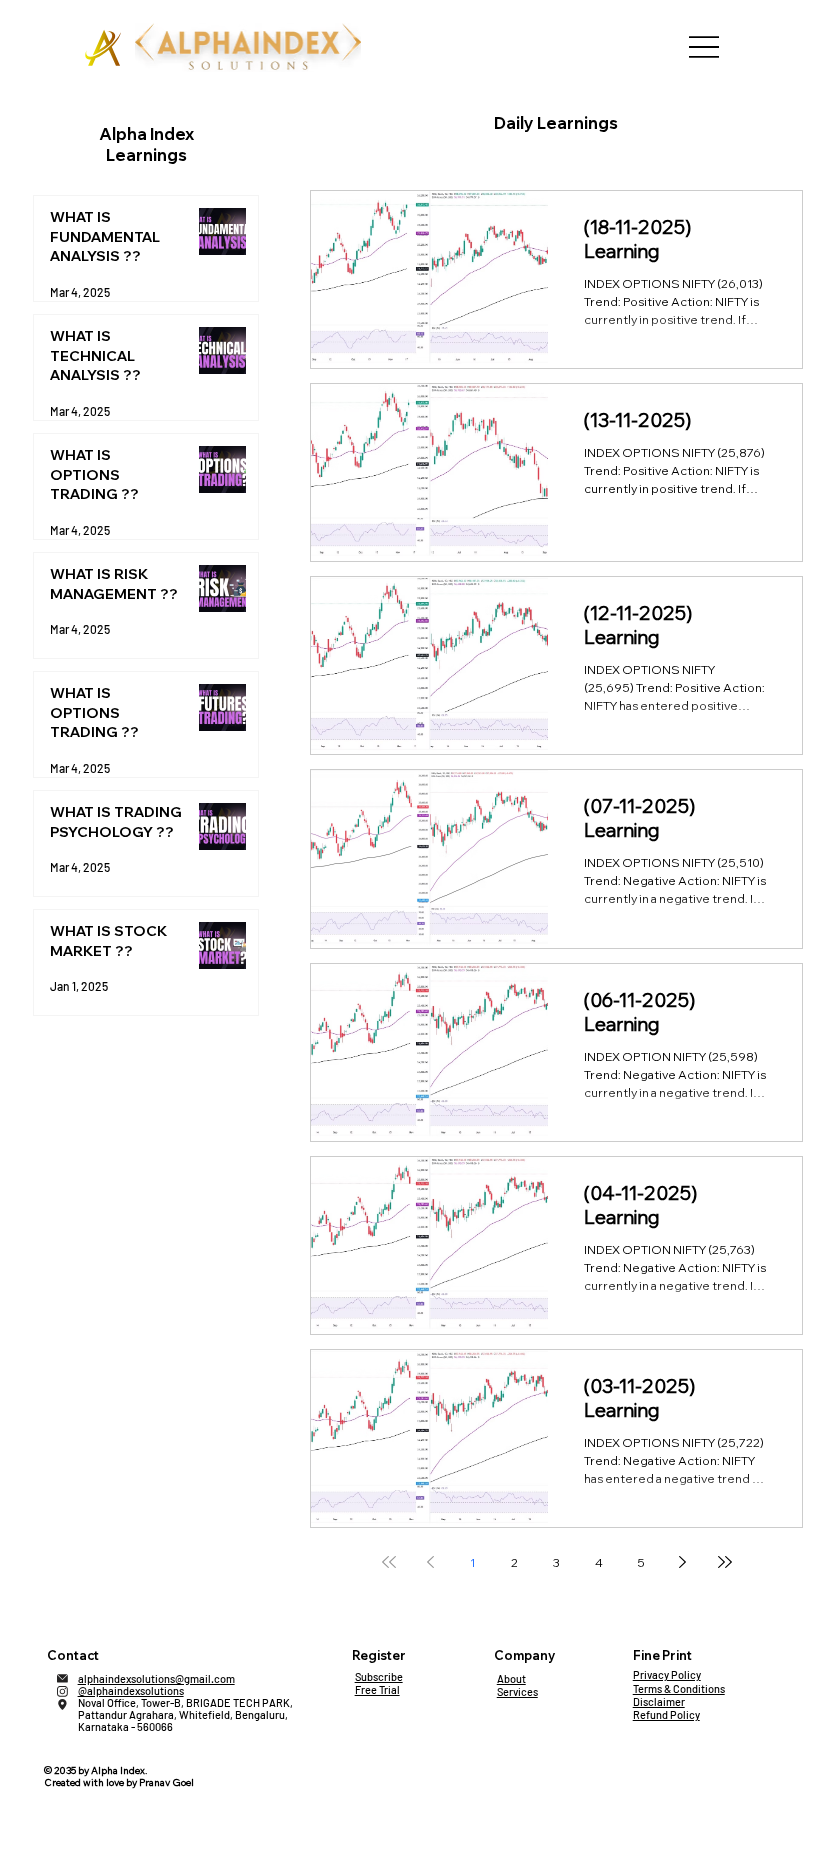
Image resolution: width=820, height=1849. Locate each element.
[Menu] (704, 47)
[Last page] (725, 1562)
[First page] (389, 1562)
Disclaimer (659, 1701)
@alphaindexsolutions (131, 1690)
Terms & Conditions (679, 1688)
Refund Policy (666, 1714)
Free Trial (377, 1689)
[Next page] (683, 1562)
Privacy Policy (667, 1674)
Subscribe (379, 1676)
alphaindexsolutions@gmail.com (156, 1678)
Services (517, 1691)
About (511, 1678)
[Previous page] (431, 1562)
